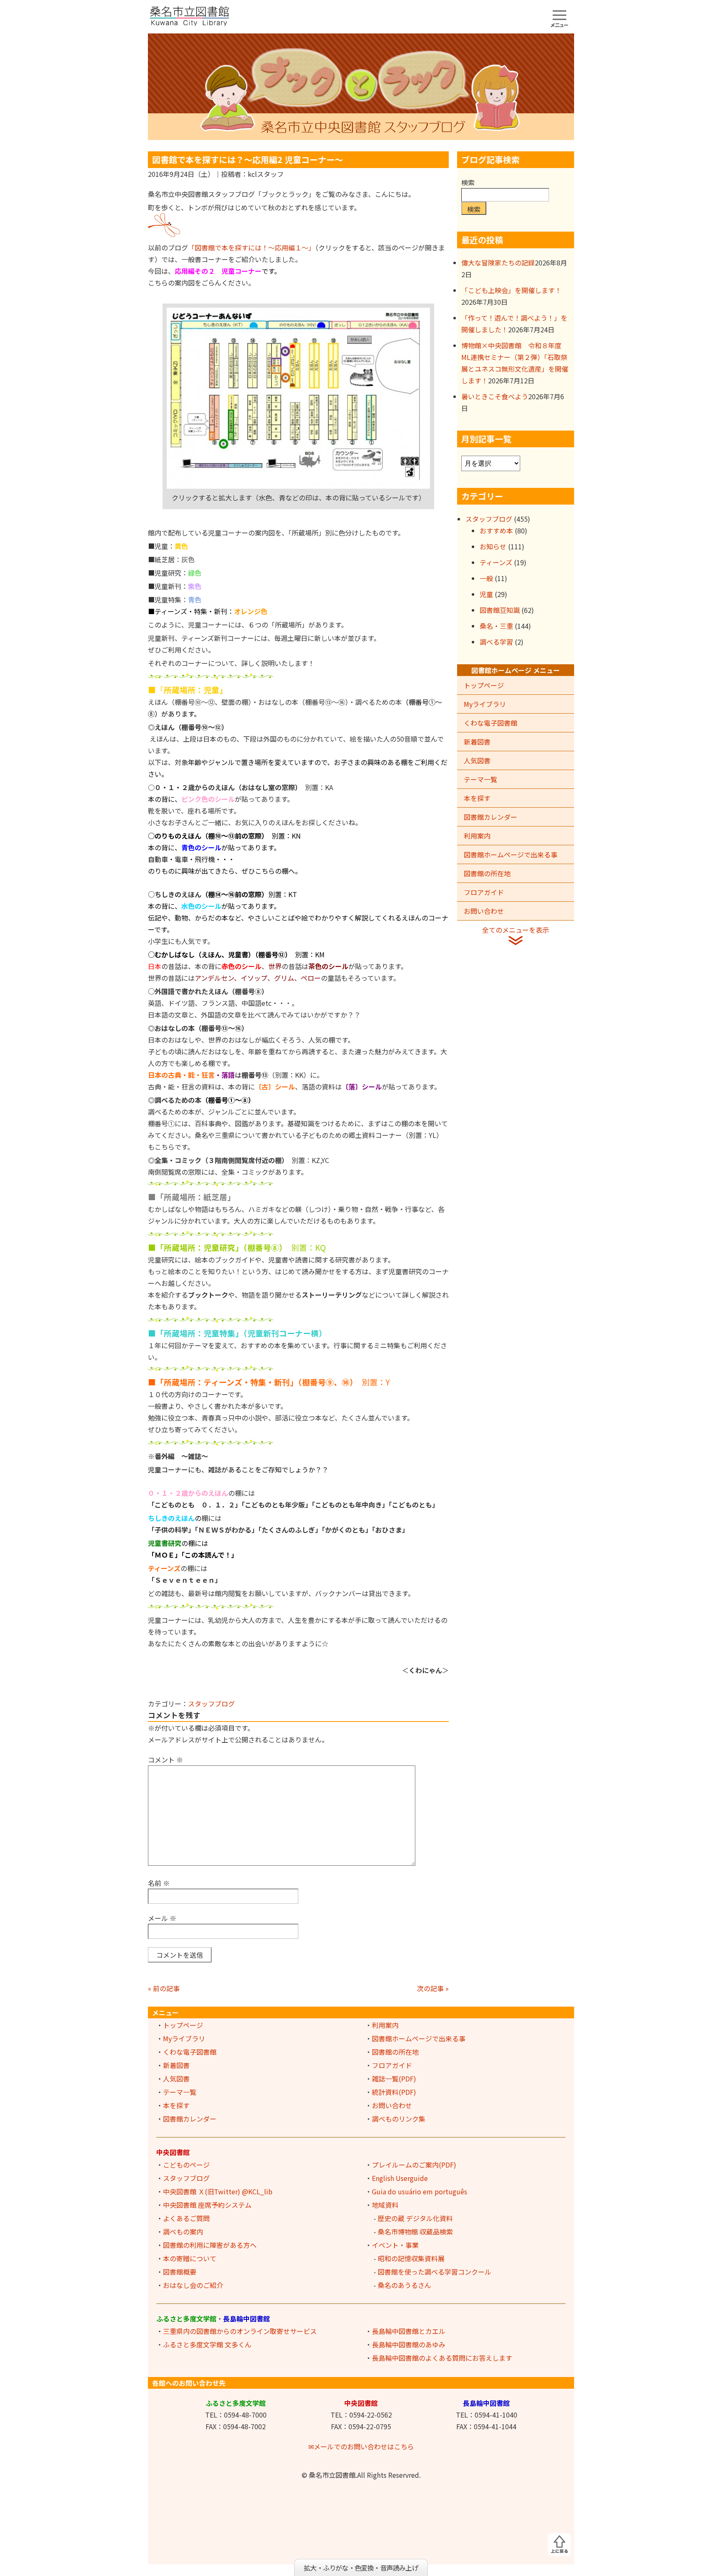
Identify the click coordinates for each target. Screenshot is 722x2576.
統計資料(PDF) (394, 2092)
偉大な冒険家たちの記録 (498, 263)
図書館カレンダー (491, 817)
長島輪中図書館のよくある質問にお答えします (442, 2358)
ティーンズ (496, 562)
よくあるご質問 (186, 2218)
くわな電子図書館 (491, 723)
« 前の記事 (164, 1988)
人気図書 (477, 760)
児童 (486, 594)
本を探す (477, 798)
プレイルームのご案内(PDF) (414, 2165)
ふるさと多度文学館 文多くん (207, 2344)
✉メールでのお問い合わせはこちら (361, 2446)
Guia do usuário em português (419, 2191)
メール (162, 1918)
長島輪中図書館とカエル (409, 2331)
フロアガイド (484, 892)
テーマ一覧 (480, 779)
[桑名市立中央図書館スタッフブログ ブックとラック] (361, 86)
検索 (468, 182)
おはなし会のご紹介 (193, 2285)
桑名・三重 (496, 626)
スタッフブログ (211, 1704)
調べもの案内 (183, 2232)
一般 (486, 578)
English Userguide (400, 2178)
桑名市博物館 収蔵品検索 (415, 2232)
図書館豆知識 (500, 610)
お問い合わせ (484, 911)
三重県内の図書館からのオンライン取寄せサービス (240, 2331)
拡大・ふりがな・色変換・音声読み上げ (361, 2568)
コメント (165, 1760)
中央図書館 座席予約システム (207, 2205)
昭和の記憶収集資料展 (411, 2258)
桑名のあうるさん (404, 2285)
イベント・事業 (395, 2245)
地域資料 (385, 2205)
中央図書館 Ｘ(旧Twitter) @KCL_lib (218, 2191)
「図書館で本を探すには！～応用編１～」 (252, 247)
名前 (159, 1883)
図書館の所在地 (487, 873)
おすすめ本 (496, 531)
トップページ (484, 685)
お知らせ (493, 546)
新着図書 (477, 742)
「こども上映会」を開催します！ (511, 290)
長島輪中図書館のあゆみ (409, 2344)
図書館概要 (180, 2272)
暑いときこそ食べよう (495, 396)
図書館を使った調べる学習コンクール (435, 2272)
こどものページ (186, 2165)
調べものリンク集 (399, 2119)
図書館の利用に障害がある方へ (210, 2245)
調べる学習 (496, 642)
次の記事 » (433, 1988)
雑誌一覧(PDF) (394, 2079)
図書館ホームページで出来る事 (511, 854)
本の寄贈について (190, 2258)
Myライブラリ (485, 704)
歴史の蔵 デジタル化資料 (415, 2218)
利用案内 (477, 836)
